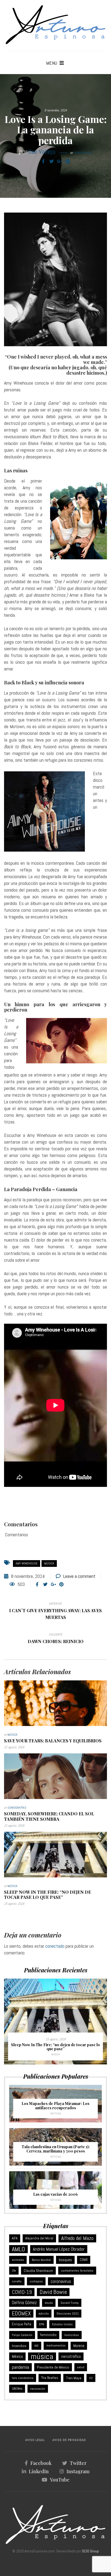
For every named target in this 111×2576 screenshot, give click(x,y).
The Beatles (50, 2378)
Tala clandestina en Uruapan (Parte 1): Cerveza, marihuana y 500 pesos (56, 2149)
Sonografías (83, 153)
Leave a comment (79, 1576)
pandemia (20, 2367)
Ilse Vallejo (42, 152)
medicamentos (56, 2346)
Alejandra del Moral (39, 2238)
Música (13, 1735)
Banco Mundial (41, 2260)
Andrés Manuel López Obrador (59, 2249)
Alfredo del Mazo (77, 2238)
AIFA (15, 2238)
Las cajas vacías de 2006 (55, 2194)
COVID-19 (22, 2292)
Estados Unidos (62, 2324)
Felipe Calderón (22, 2335)
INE (36, 2346)
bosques (65, 2260)
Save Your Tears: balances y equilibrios (53, 1741)
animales (18, 2260)
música (49, 1563)
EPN (42, 2324)
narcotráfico (71, 2356)
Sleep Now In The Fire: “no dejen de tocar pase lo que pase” (48, 1895)
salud (81, 2367)
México (17, 2356)
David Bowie (53, 2292)
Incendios (19, 2346)
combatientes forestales (77, 2271)
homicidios (72, 2335)
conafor (17, 2281)
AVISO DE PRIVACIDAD (69, 2440)
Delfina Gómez (24, 2303)
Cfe (14, 2271)
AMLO (18, 2249)
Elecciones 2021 (68, 2314)
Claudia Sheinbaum (38, 2271)
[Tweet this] (51, 162)
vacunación (38, 2389)
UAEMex (17, 2389)
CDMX (84, 2260)
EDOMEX (21, 2313)
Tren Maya (74, 2378)
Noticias (56, 2113)
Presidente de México (53, 2367)
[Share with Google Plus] (60, 162)
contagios (36, 2281)
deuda (49, 2303)
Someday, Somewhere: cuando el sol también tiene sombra (49, 1816)
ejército (44, 2314)
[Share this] (43, 162)
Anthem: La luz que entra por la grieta (59, 2049)
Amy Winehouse (27, 1563)
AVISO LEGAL (35, 2440)
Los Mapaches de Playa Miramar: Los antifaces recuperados (55, 2106)
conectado (55, 1946)
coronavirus (61, 2281)
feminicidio (48, 2335)
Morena (79, 2346)
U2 (91, 2378)
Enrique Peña (22, 2324)
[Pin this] (68, 162)
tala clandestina (23, 2378)
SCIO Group (90, 2551)
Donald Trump (70, 2303)
